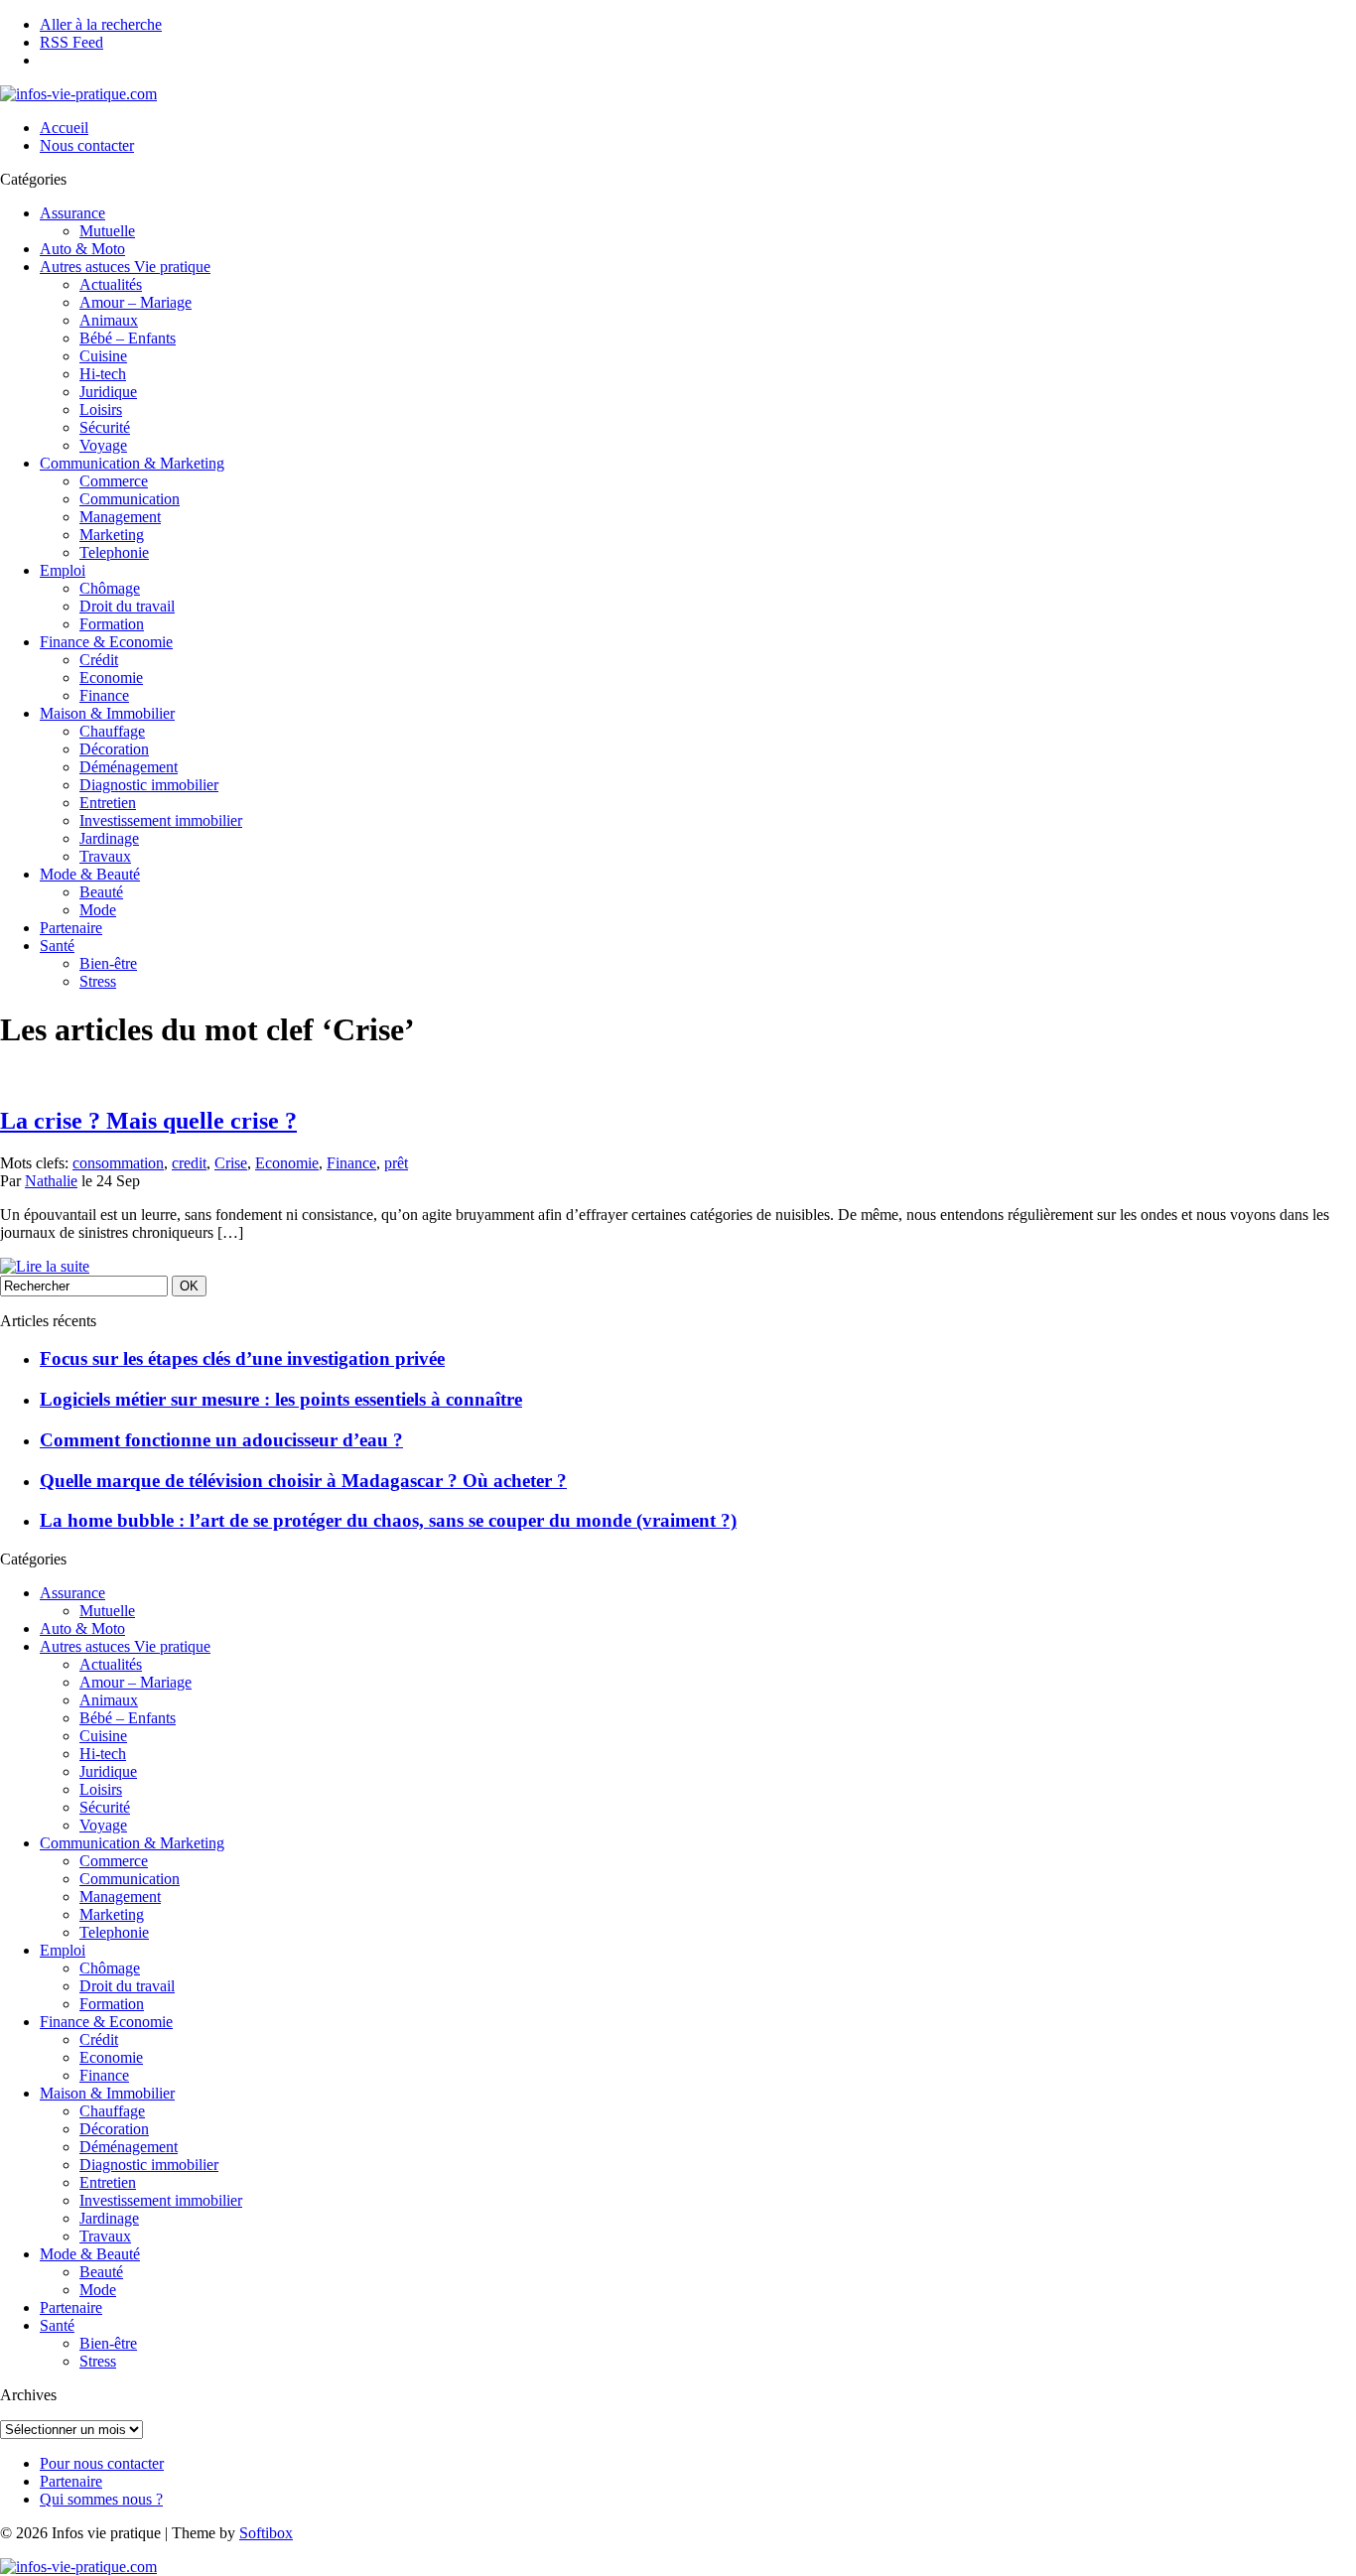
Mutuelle (107, 231)
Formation (112, 624)
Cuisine (103, 356)
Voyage (103, 445)
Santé (57, 946)
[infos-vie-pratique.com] (78, 94)
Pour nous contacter (102, 2463)
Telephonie (114, 552)
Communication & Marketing (132, 463)
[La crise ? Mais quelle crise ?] (45, 1266)
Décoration (114, 749)
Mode (98, 910)
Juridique (108, 392)
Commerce (114, 481)
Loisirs (101, 409)
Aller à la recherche (101, 24)
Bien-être (108, 963)
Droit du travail (127, 606)
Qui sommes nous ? (101, 2499)
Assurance (72, 213)
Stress (98, 981)
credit (189, 1163)
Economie (111, 678)
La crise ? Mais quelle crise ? (148, 1121)
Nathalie (51, 1181)
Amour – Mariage (136, 302)
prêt (396, 1163)
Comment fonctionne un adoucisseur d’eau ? (221, 1440)
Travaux (105, 856)
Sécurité (105, 427)
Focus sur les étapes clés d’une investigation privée (242, 1358)
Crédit (99, 660)
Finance (104, 695)
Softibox (266, 2533)
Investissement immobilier (161, 820)
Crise (231, 1163)
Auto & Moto (82, 249)
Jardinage (109, 838)
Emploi (63, 570)
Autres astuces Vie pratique (125, 267)
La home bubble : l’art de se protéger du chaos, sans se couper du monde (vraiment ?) (388, 1520)
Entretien (108, 803)
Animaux (109, 320)
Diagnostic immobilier (149, 785)
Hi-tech (103, 374)
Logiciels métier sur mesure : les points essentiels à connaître (281, 1399)
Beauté (101, 892)
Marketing (112, 535)
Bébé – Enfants (128, 338)
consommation (118, 1163)
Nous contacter (87, 145)
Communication (130, 499)
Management (120, 517)
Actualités (111, 284)
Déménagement (129, 767)
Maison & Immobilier (107, 713)
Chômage (110, 588)
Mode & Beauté (90, 874)
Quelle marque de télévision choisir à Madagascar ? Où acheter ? (303, 1481)
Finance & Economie (106, 642)
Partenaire (71, 928)
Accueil (64, 128)
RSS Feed (71, 42)
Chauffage (112, 731)
